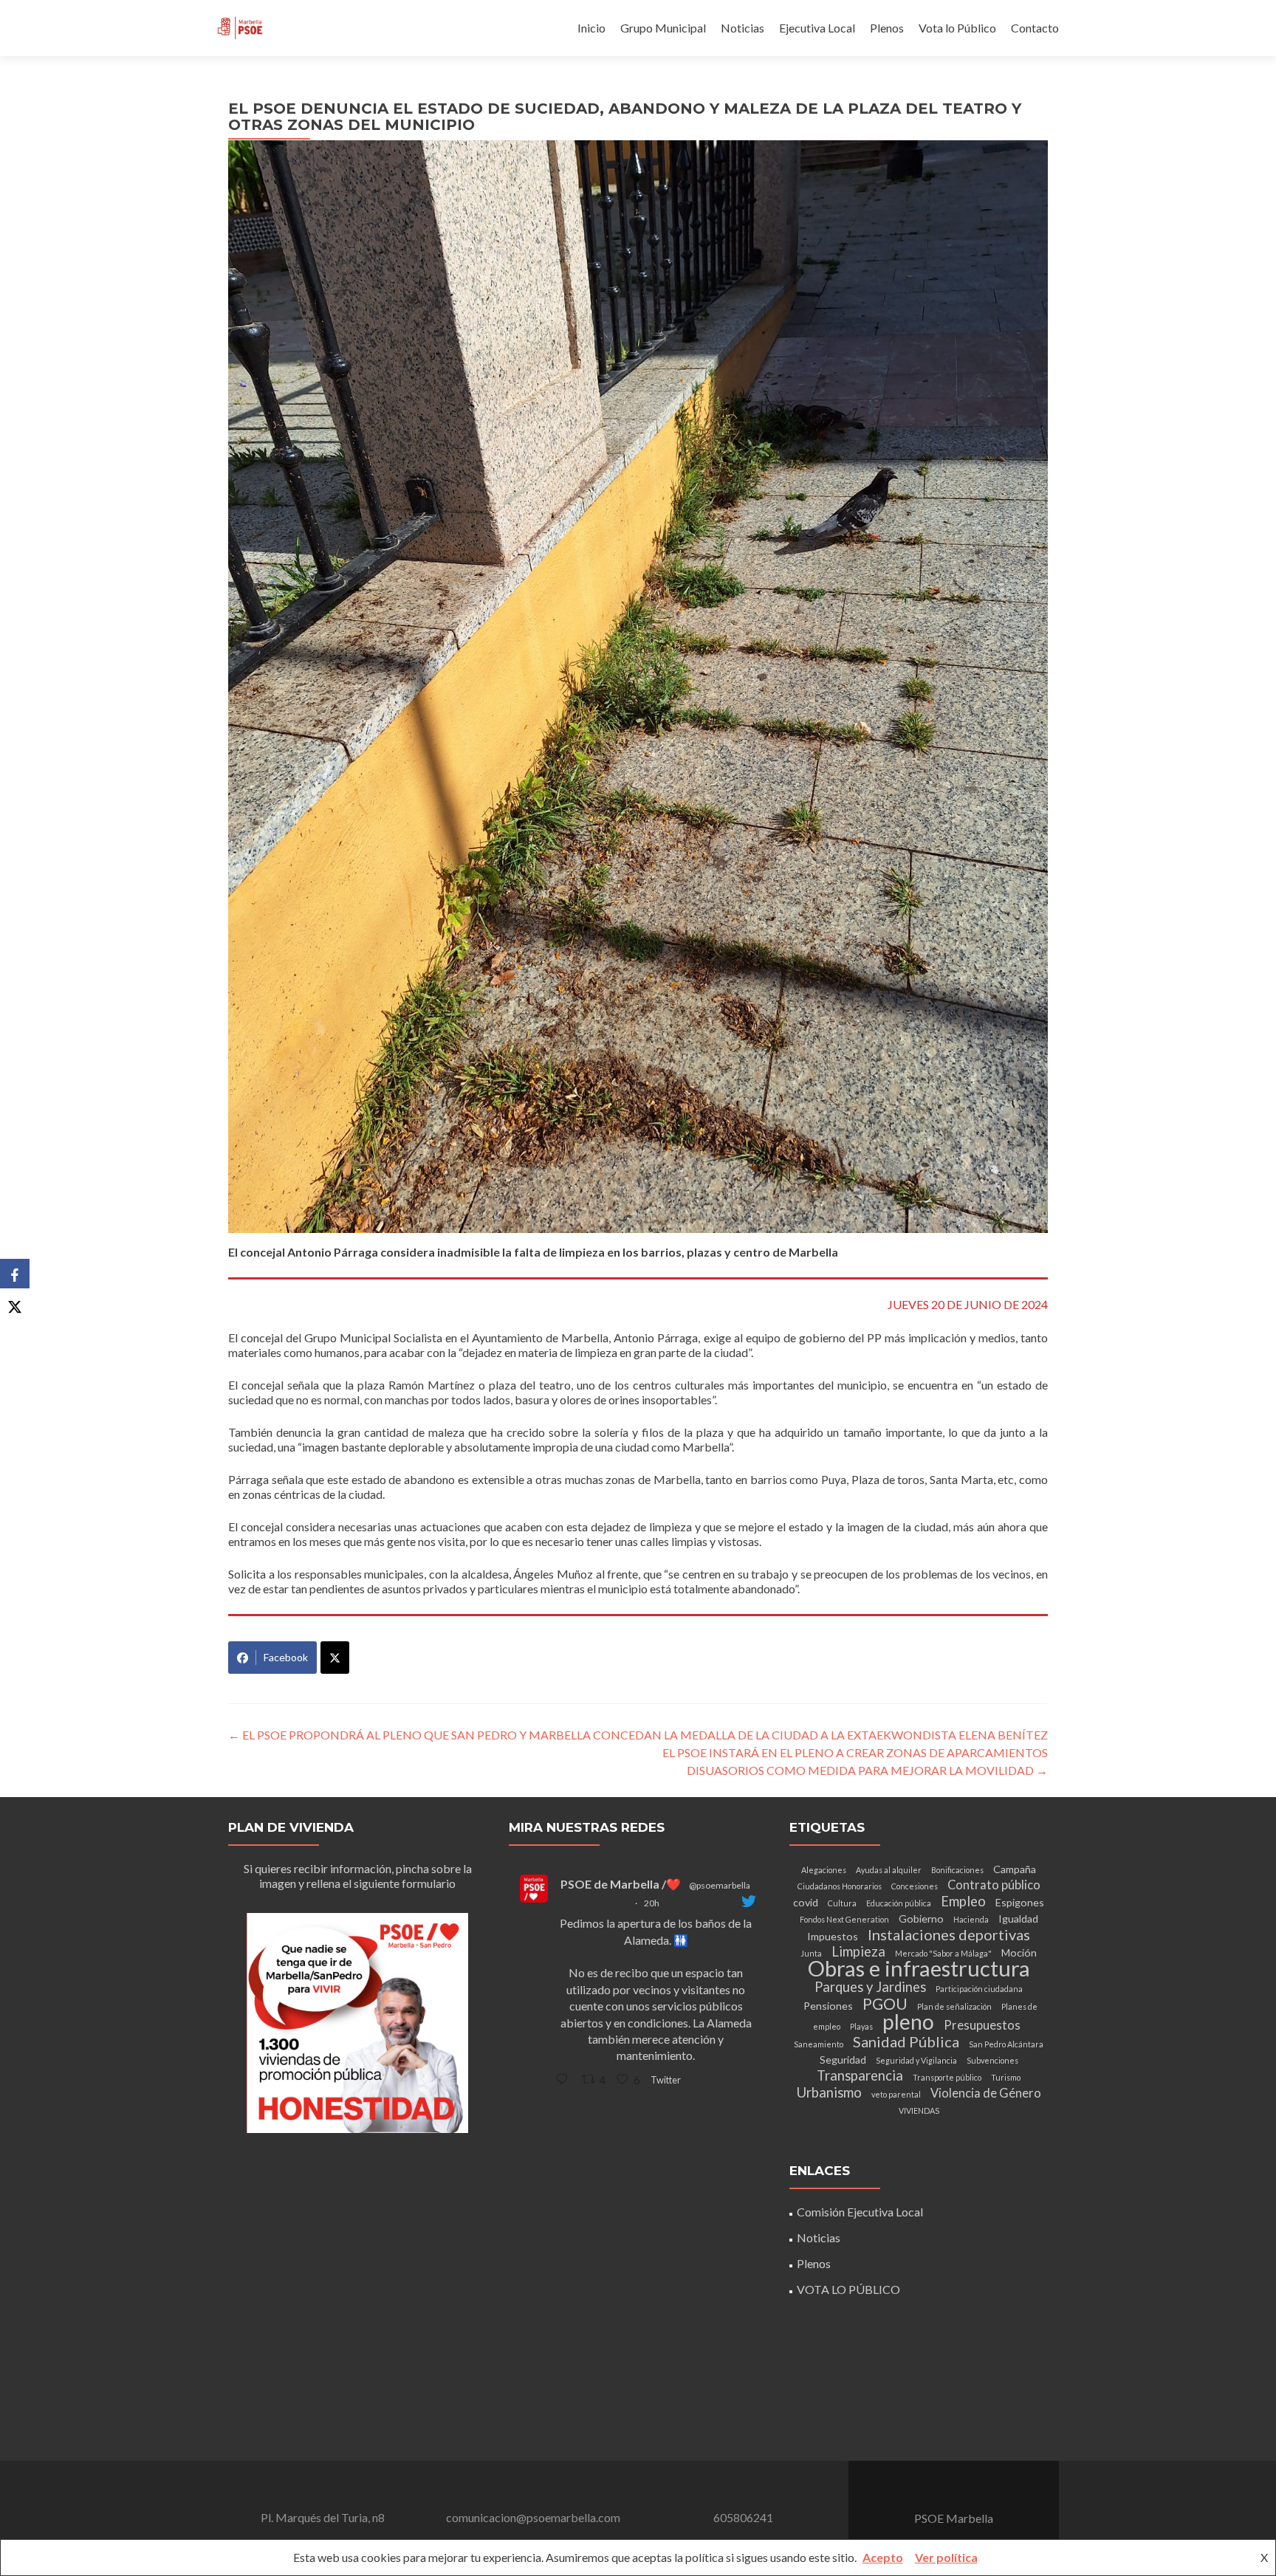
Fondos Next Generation (844, 1919)
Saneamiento (819, 2044)
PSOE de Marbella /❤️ (621, 1884)
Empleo (963, 1901)
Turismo (1006, 2077)
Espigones (1020, 1902)
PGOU (885, 2004)
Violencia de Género (986, 2093)
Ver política (946, 2557)
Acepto (883, 2557)
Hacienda (971, 1919)
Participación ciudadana (979, 1989)
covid (806, 1902)
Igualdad (1018, 1919)
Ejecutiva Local (817, 28)
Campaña (1015, 1869)
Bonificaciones (957, 1870)
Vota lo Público (957, 28)
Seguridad (843, 2060)
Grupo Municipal (663, 28)
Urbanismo (829, 2092)
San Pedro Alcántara (1006, 2044)
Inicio (591, 28)
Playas (861, 2026)
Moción (1019, 1952)
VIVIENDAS (919, 2110)
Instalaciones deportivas (949, 1934)
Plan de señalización (954, 2006)
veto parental (896, 2094)
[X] (15, 1303)
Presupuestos (982, 2025)
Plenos (887, 28)
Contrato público (994, 1885)
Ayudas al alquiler (889, 1870)
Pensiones (828, 2006)
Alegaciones (824, 1870)
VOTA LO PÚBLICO (848, 2289)
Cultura (842, 1903)
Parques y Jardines (870, 1987)
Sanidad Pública (906, 2041)
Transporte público (947, 2077)
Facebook (286, 1657)
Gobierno (921, 1919)
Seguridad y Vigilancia (916, 2060)
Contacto (1035, 28)
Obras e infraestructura (919, 1968)
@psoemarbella (720, 1885)
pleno (908, 2022)
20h (652, 1903)
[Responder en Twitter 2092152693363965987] (565, 2079)
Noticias (742, 28)
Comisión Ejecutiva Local (860, 2212)
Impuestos (833, 1936)
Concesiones (915, 1886)
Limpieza (858, 1951)
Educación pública (899, 1903)
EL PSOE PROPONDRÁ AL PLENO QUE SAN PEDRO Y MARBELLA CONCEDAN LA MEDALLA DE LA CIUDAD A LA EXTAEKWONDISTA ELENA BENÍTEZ (638, 1735)
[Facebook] (15, 1274)
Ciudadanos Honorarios (840, 1886)
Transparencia (860, 2075)
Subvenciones (992, 2060)
